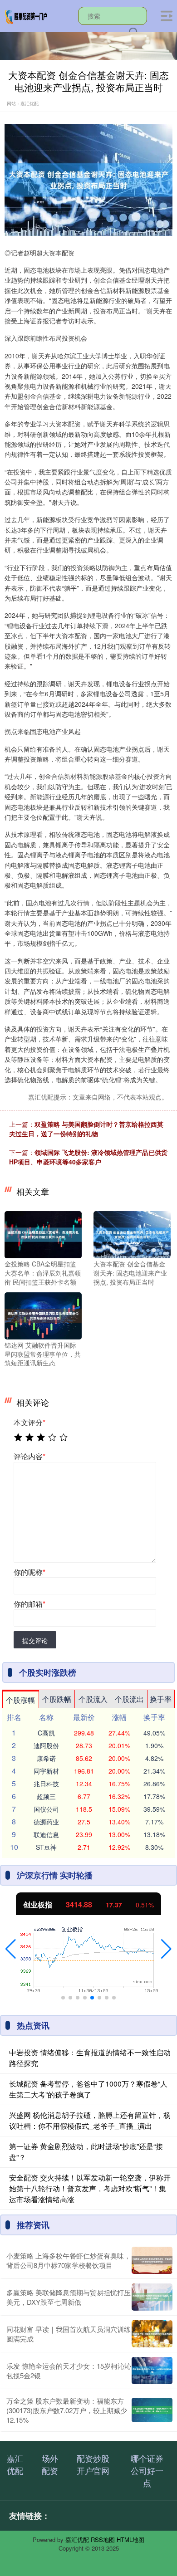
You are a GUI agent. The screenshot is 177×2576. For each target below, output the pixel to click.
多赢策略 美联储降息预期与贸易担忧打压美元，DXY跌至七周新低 (69, 2297)
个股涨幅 (20, 1700)
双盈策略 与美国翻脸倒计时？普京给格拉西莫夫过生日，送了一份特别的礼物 (86, 1129)
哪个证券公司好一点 (147, 2470)
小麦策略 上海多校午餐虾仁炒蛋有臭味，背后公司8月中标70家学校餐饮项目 (69, 2260)
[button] (11, 1949)
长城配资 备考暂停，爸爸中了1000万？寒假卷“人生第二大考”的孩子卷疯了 (88, 2089)
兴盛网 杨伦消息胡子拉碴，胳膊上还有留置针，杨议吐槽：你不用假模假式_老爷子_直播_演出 (90, 2120)
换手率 (161, 1699)
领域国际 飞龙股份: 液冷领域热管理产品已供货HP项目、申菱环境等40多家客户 (88, 1157)
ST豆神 (46, 1847)
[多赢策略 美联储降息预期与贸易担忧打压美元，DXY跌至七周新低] (152, 2297)
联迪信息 (46, 1834)
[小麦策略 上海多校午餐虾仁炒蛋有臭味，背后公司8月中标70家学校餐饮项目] (152, 2260)
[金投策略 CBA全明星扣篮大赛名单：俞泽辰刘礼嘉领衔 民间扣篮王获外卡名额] (43, 1234)
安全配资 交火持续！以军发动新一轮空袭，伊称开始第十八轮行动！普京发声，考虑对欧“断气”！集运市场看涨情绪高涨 (90, 2188)
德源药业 (46, 1822)
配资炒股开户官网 (93, 2464)
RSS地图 (103, 2539)
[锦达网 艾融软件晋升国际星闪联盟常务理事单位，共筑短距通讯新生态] (43, 1315)
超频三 (46, 1796)
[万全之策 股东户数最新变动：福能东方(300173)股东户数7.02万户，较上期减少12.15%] (152, 2410)
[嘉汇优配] (26, 15)
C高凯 (46, 1733)
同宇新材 (46, 1771)
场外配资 (50, 2464)
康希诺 (46, 1758)
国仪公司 (46, 1809)
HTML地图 (130, 2539)
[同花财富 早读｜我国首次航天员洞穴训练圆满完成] (152, 2334)
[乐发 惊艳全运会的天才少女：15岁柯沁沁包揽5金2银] (152, 2371)
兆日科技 (46, 1784)
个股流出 (129, 1699)
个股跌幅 (57, 1699)
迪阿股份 (46, 1745)
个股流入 (93, 1699)
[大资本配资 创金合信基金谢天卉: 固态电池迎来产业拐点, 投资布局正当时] (132, 1234)
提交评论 (35, 1640)
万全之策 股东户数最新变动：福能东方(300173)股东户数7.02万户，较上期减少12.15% (67, 2410)
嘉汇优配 (15, 2464)
